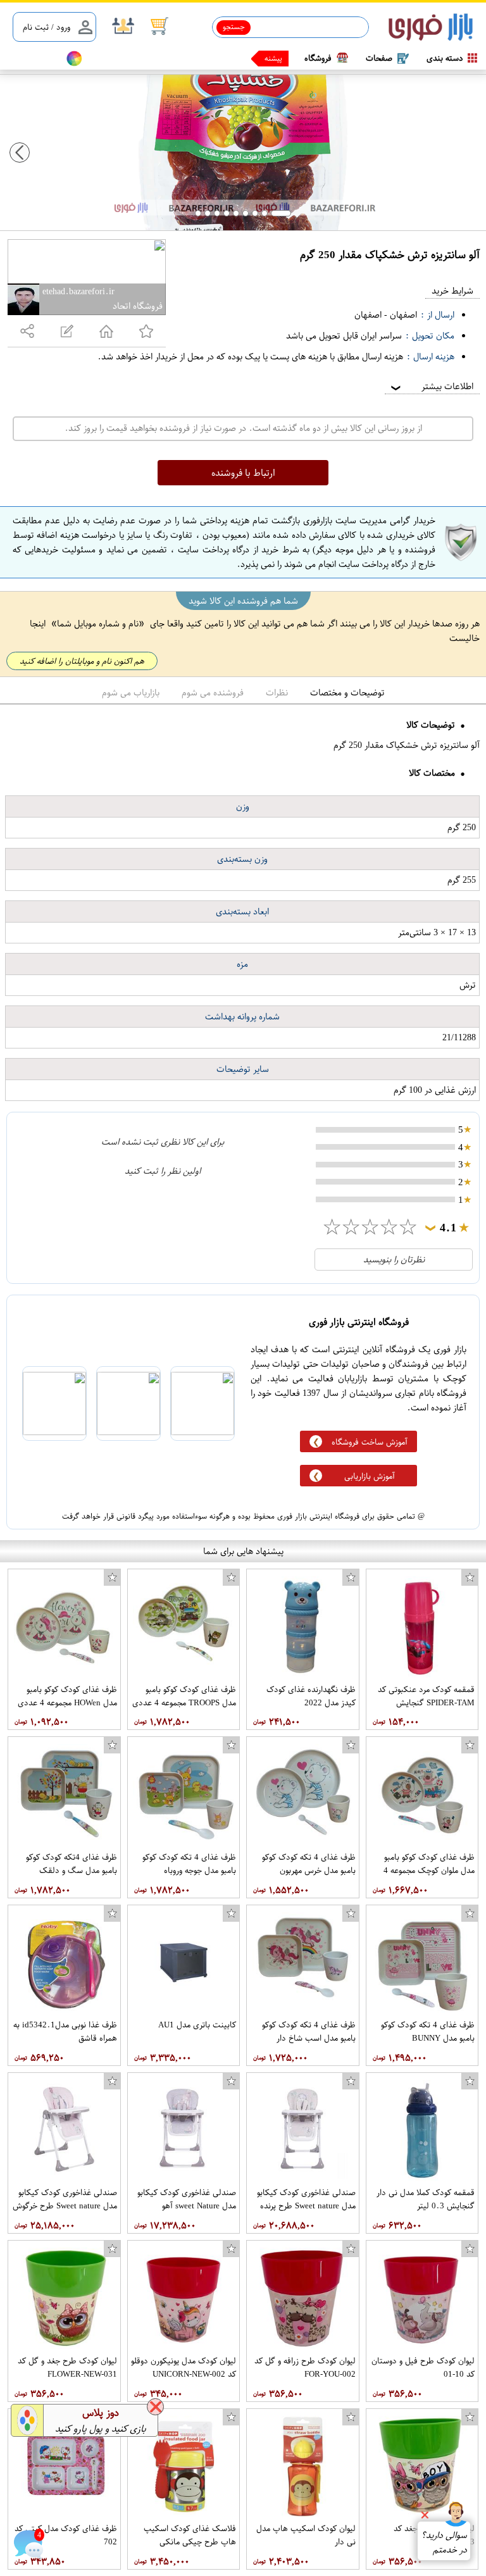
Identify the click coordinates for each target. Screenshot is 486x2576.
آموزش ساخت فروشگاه (370, 1442)
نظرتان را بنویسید (394, 1260)
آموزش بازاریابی (370, 1476)
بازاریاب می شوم (131, 693)
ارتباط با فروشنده (243, 473)
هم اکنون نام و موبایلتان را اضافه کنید (82, 661)
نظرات (277, 693)
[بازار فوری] (431, 28)
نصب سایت (33, 59)
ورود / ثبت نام (47, 27)
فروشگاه (318, 58)
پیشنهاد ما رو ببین (254, 58)
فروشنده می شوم (213, 693)
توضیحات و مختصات (347, 693)
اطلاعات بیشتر (431, 386)
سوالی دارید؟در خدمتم (444, 2542)
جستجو (234, 27)
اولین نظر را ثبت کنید (163, 1171)
